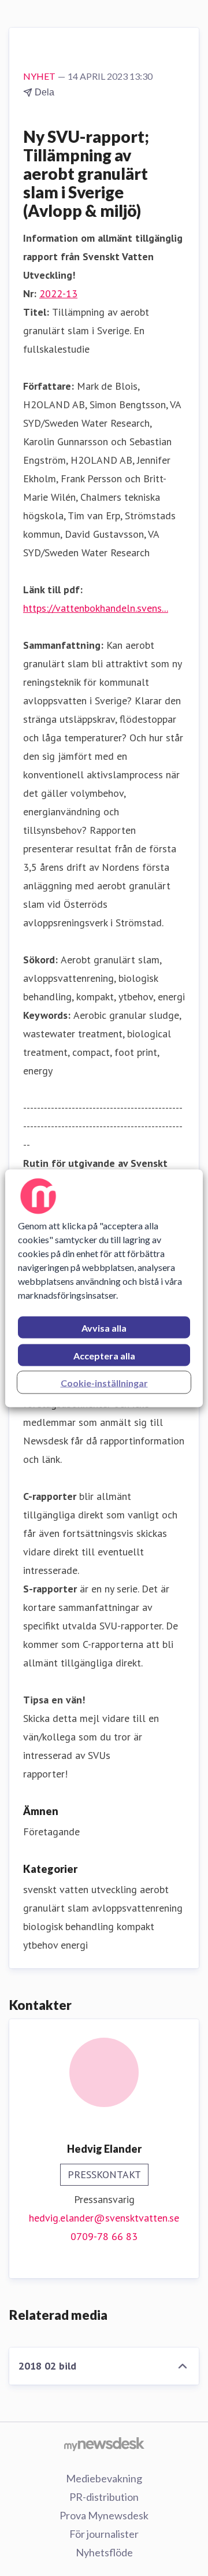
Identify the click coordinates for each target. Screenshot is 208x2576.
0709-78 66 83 (104, 2236)
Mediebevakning (104, 2478)
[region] (104, 1288)
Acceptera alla (104, 1355)
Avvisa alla (104, 1327)
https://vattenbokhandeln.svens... (96, 608)
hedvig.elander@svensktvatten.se (104, 2218)
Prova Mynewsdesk (104, 2515)
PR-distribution (104, 2497)
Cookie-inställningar (104, 1382)
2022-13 (58, 293)
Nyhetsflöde (104, 2552)
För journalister (104, 2534)
